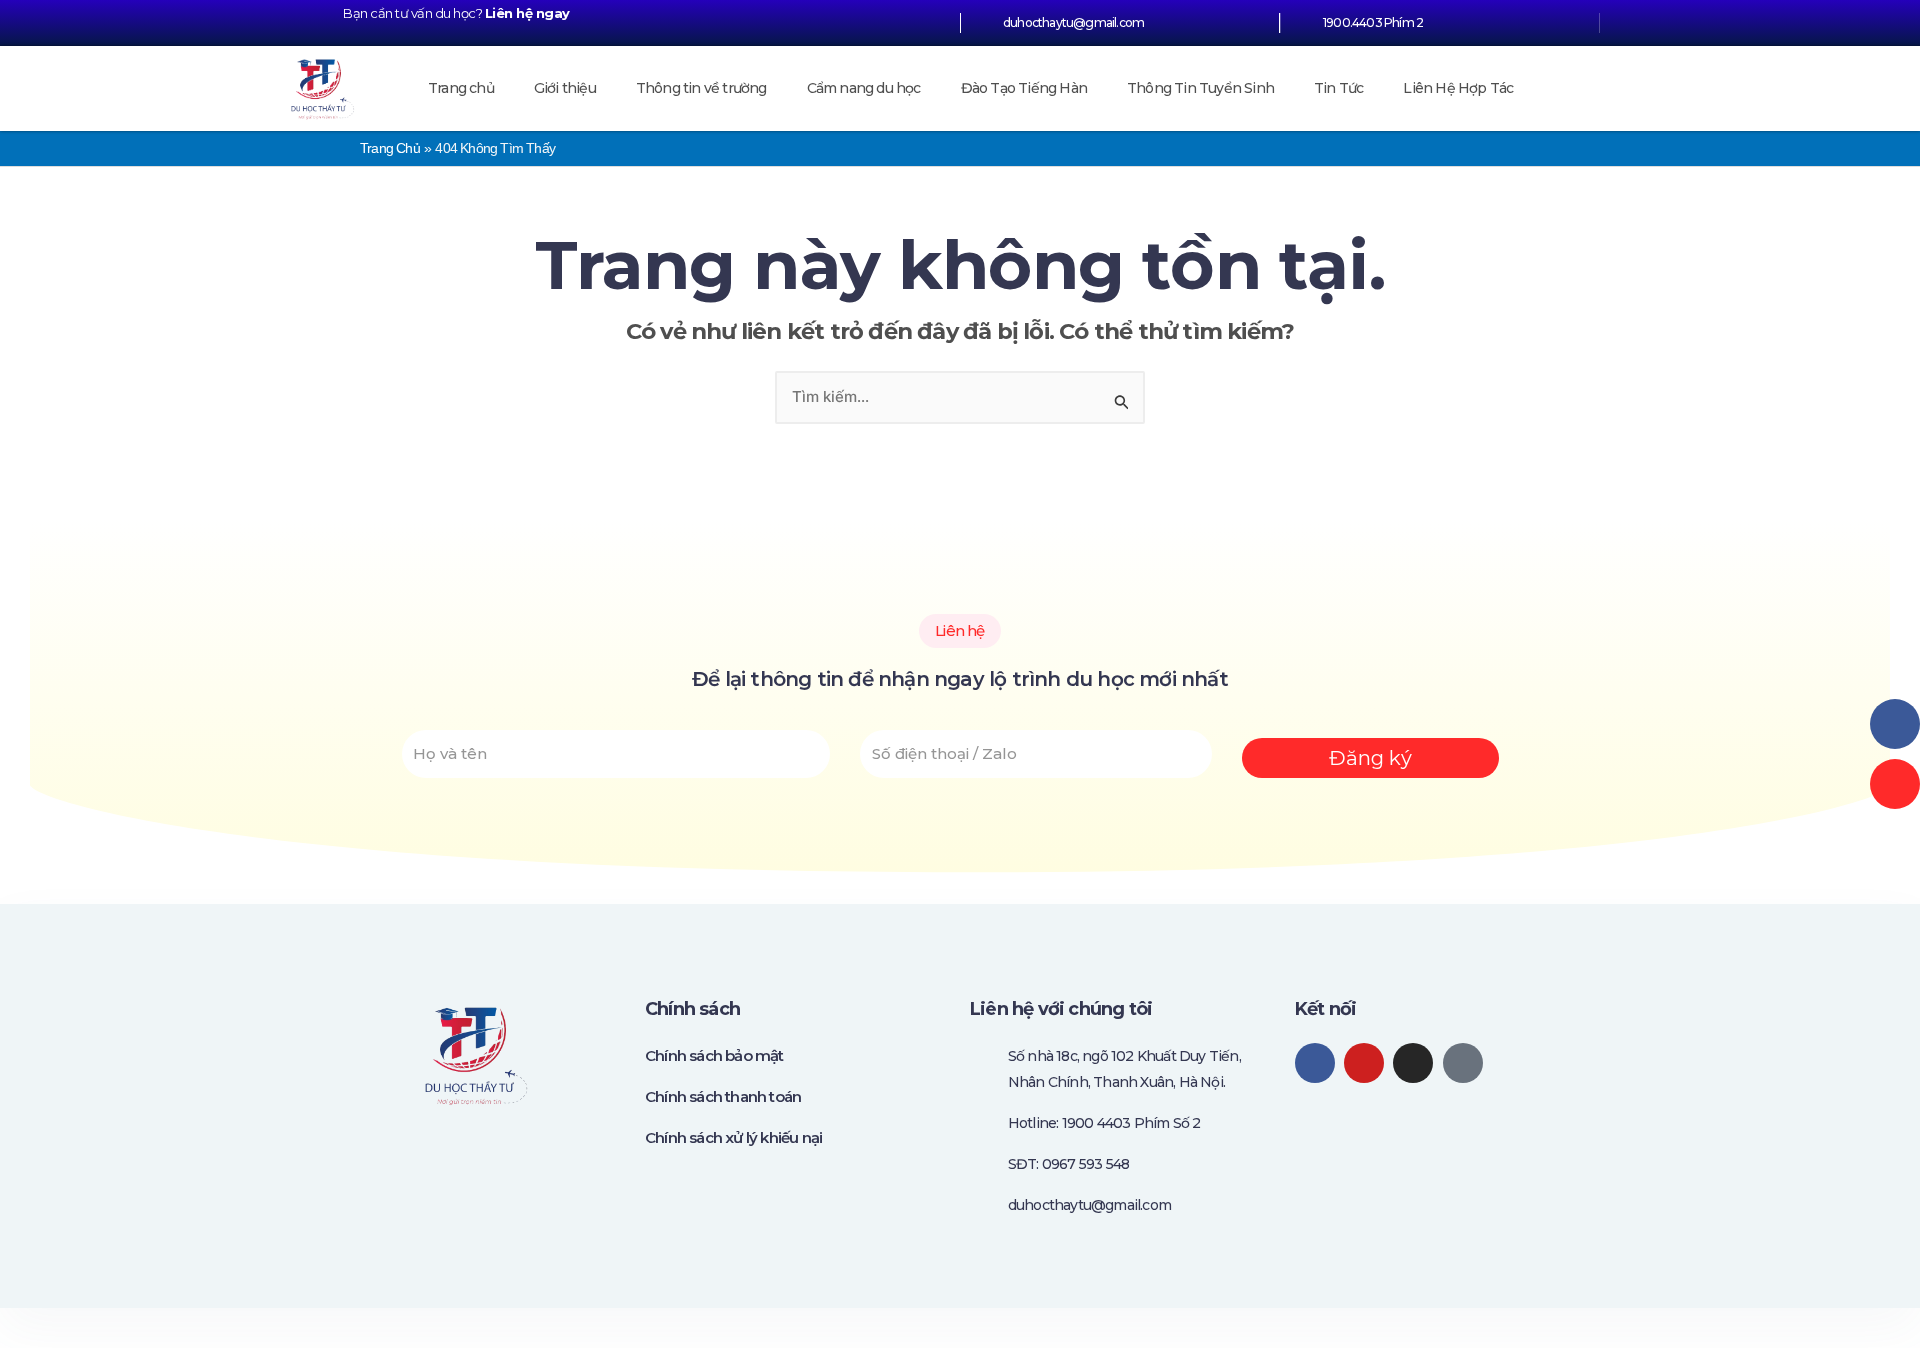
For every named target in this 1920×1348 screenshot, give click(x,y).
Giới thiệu (565, 88)
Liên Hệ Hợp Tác (1458, 88)
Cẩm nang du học (864, 88)
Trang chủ (461, 88)
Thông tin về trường (701, 88)
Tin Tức (1338, 88)
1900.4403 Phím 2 (1373, 22)
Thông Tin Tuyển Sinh (1200, 88)
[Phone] (1895, 784)
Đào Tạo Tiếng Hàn (1024, 88)
